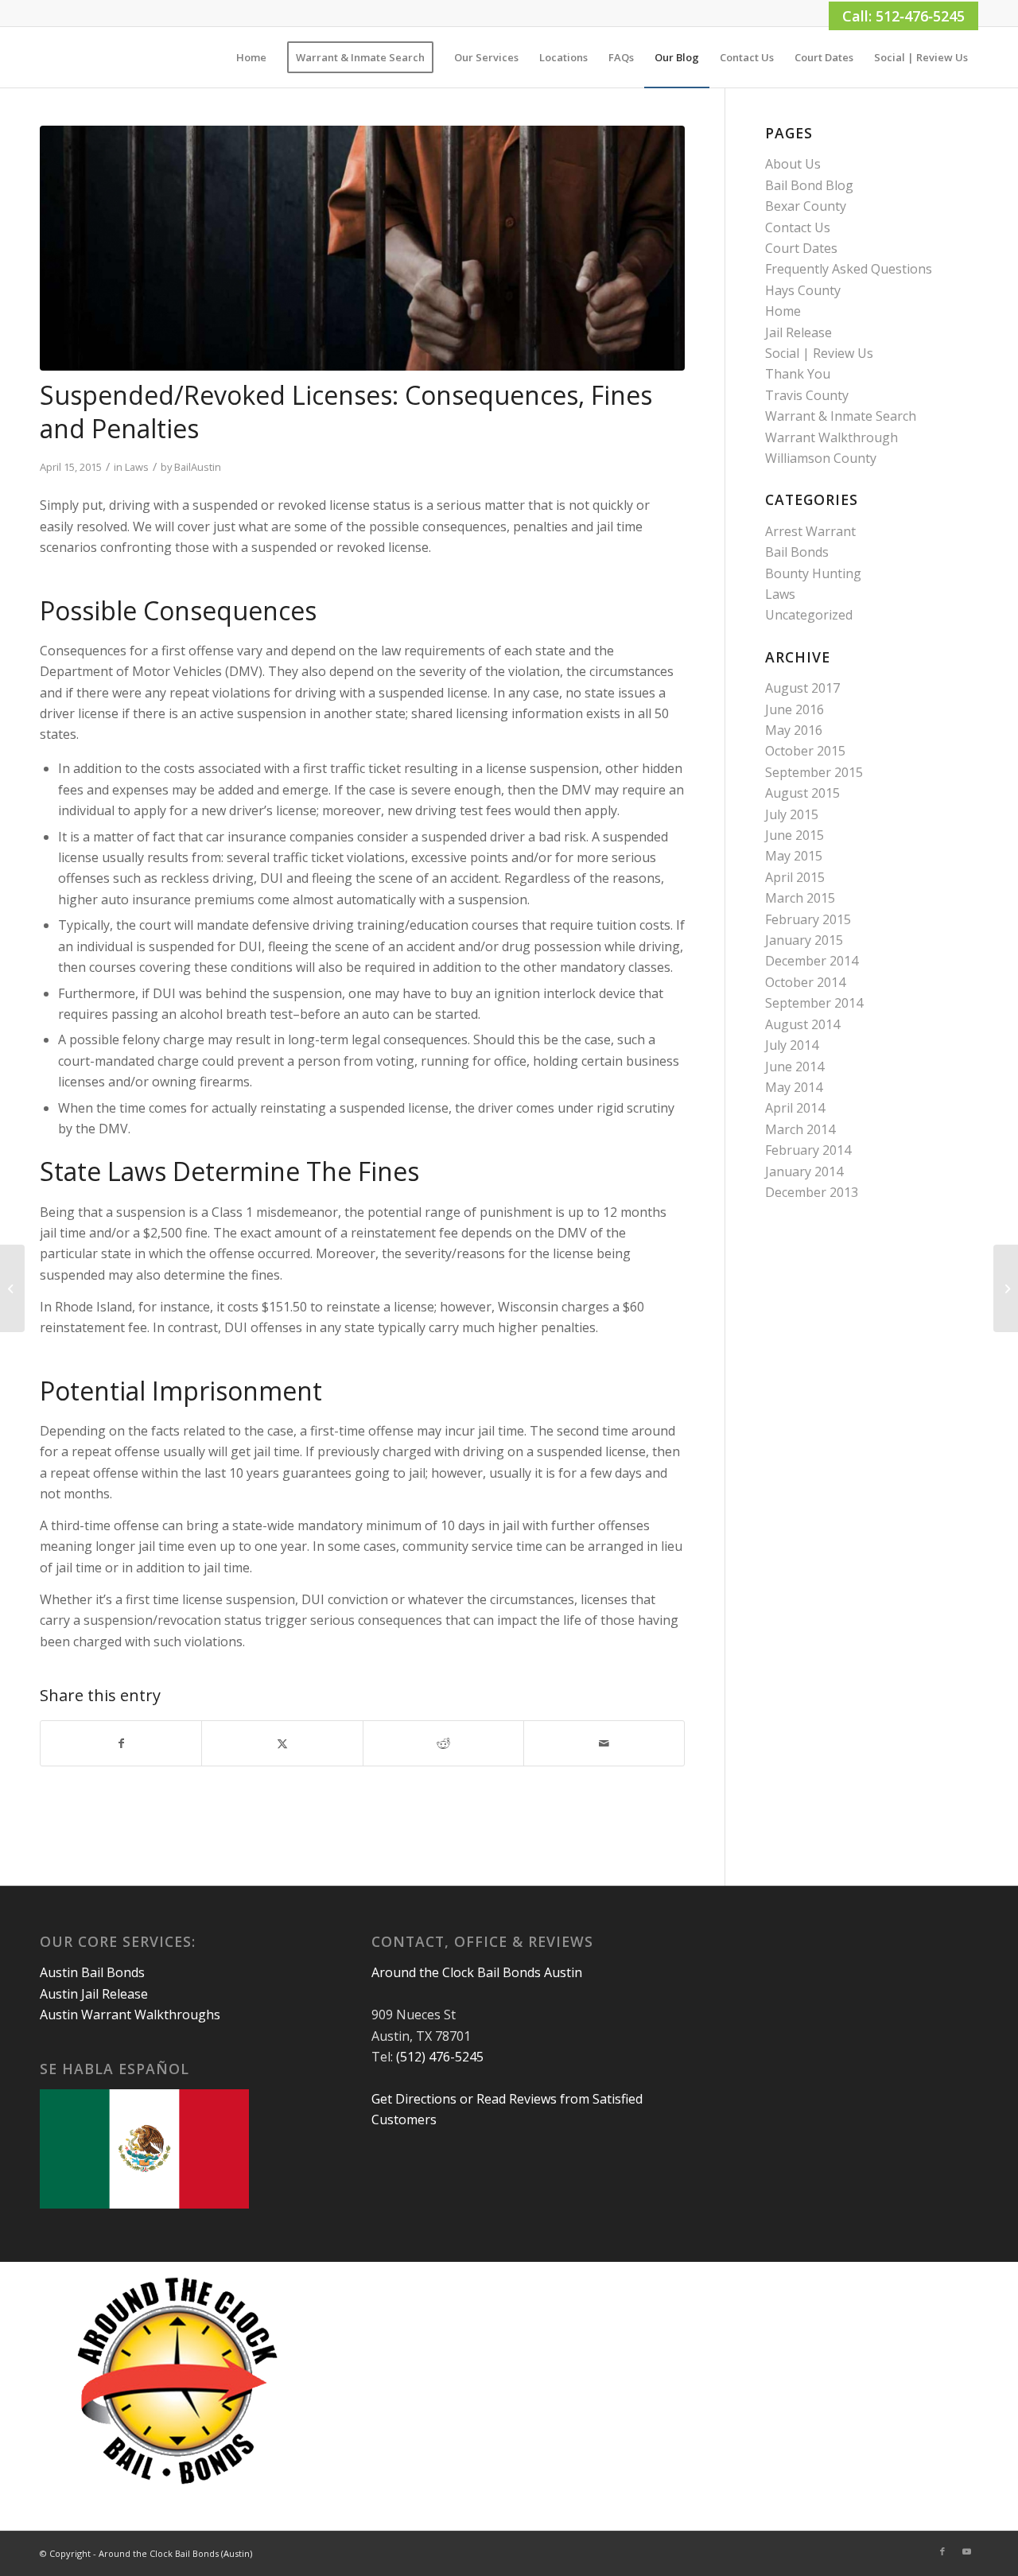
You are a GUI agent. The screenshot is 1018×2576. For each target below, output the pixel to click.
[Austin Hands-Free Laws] (12, 1288)
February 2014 (808, 1150)
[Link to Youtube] (966, 2551)
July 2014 (792, 1045)
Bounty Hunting (813, 573)
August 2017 (802, 688)
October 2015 (805, 751)
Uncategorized (809, 615)
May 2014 (794, 1087)
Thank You (798, 374)
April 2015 (795, 877)
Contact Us (798, 227)
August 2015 (802, 793)
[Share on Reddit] (443, 1743)
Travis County (807, 395)
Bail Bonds (797, 552)
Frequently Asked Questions (849, 269)
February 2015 (808, 919)
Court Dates (801, 248)
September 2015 (814, 772)
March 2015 (800, 898)
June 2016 (795, 709)
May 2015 (794, 856)
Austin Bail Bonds (92, 1972)
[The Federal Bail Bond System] (1006, 1288)
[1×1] (41, 57)
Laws (137, 467)
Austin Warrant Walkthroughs (130, 2015)
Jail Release (798, 332)
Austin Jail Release (94, 1994)
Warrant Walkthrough (831, 437)
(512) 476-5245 (440, 2057)
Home (783, 311)
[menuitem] (251, 57)
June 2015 (795, 835)
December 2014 (812, 961)
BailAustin (198, 467)
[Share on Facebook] (121, 1743)
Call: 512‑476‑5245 (903, 16)
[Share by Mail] (604, 1743)
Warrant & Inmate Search (841, 416)
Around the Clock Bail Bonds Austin (477, 1972)
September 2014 (814, 1003)
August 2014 (802, 1024)
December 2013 (812, 1192)
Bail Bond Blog (809, 185)
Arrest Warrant (810, 531)
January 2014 (804, 1171)
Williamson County (821, 458)
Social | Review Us (819, 353)
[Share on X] (282, 1743)
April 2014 (795, 1108)
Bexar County (806, 206)
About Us (793, 164)
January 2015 (804, 940)
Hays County (803, 290)
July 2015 (792, 814)
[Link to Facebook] (942, 2551)
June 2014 (795, 1067)
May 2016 (794, 730)
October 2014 (805, 982)
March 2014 (800, 1129)
